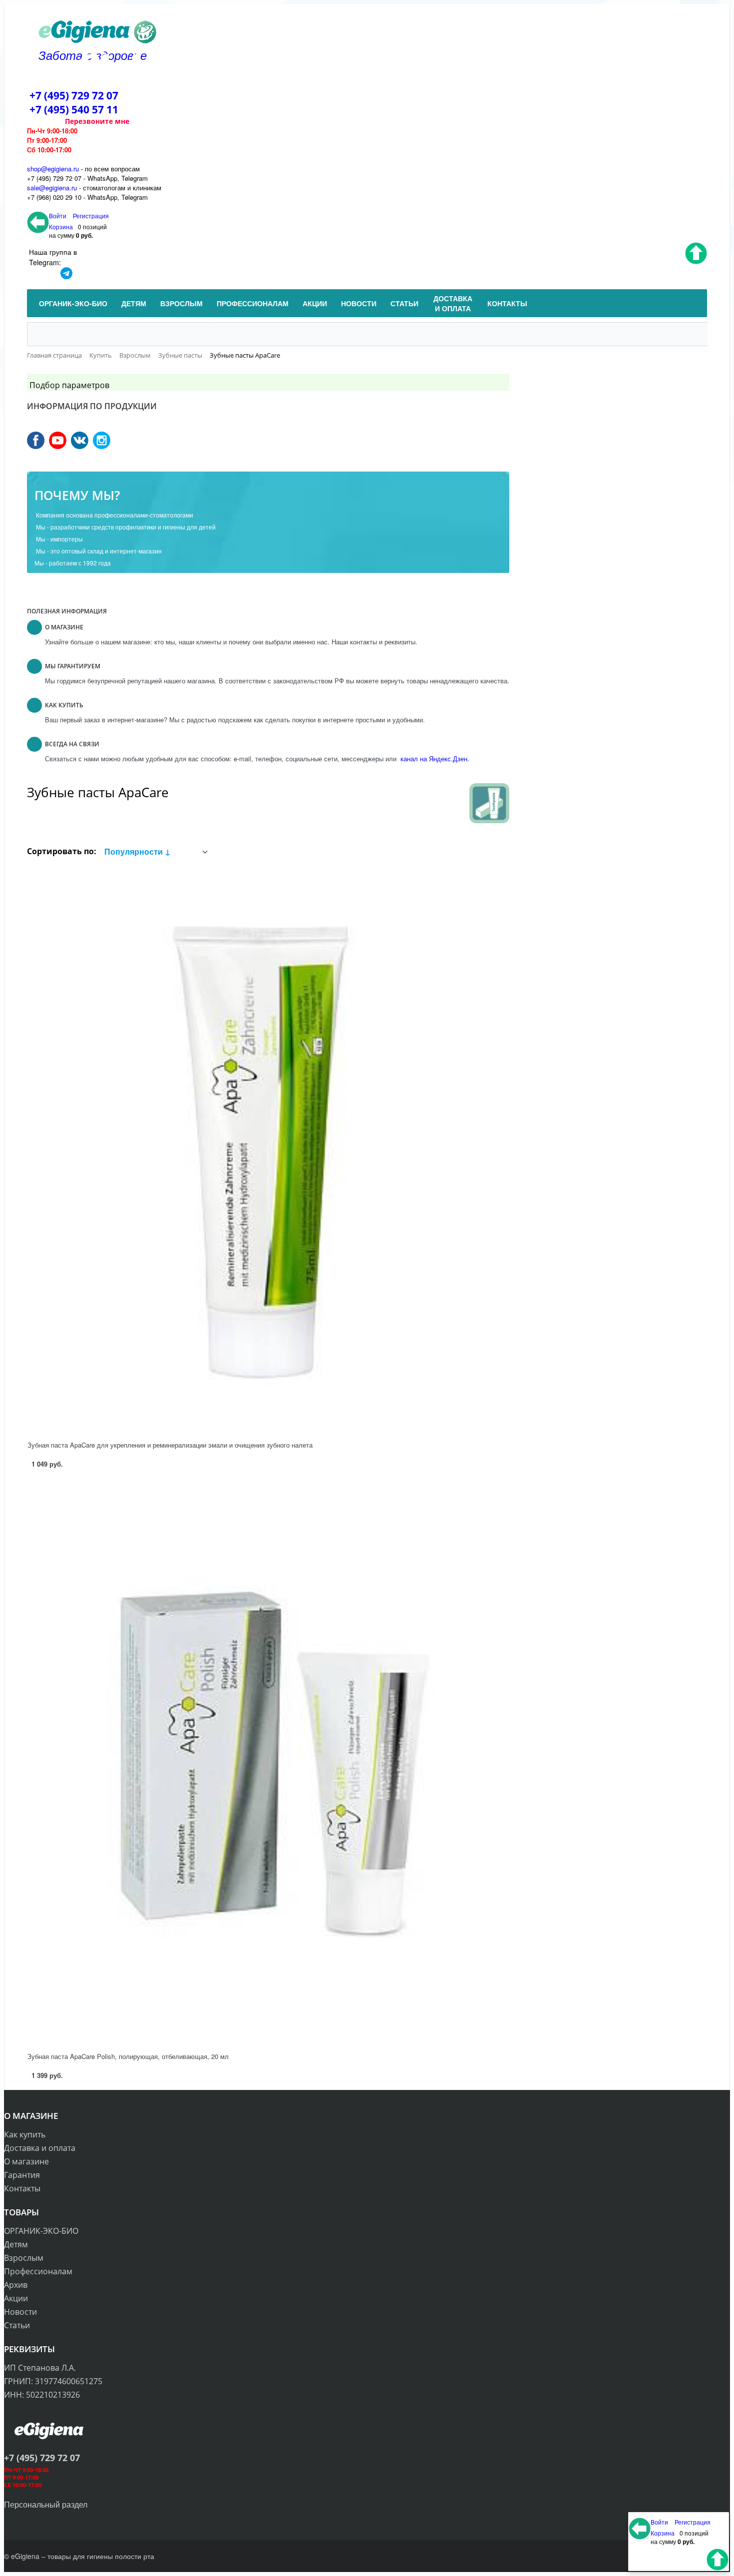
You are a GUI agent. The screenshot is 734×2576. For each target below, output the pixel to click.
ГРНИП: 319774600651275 (53, 2381)
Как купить (25, 2134)
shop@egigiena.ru (53, 169)
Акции (16, 2298)
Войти (58, 216)
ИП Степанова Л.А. (40, 2368)
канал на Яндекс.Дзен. (434, 759)
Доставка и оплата (40, 2148)
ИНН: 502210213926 (42, 2395)
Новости (20, 2312)
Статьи (17, 2325)
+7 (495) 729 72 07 (74, 95)
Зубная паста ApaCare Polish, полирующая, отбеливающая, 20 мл (128, 2056)
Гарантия (22, 2175)
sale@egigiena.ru (52, 188)
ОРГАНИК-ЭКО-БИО (41, 2231)
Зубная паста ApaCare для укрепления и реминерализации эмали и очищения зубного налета (170, 1445)
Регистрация (91, 216)
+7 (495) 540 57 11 (74, 109)
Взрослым (24, 2258)
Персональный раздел (46, 2504)
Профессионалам (38, 2271)
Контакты (22, 2188)
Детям (16, 2244)
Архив (16, 2285)
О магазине (26, 2161)
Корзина (61, 227)
